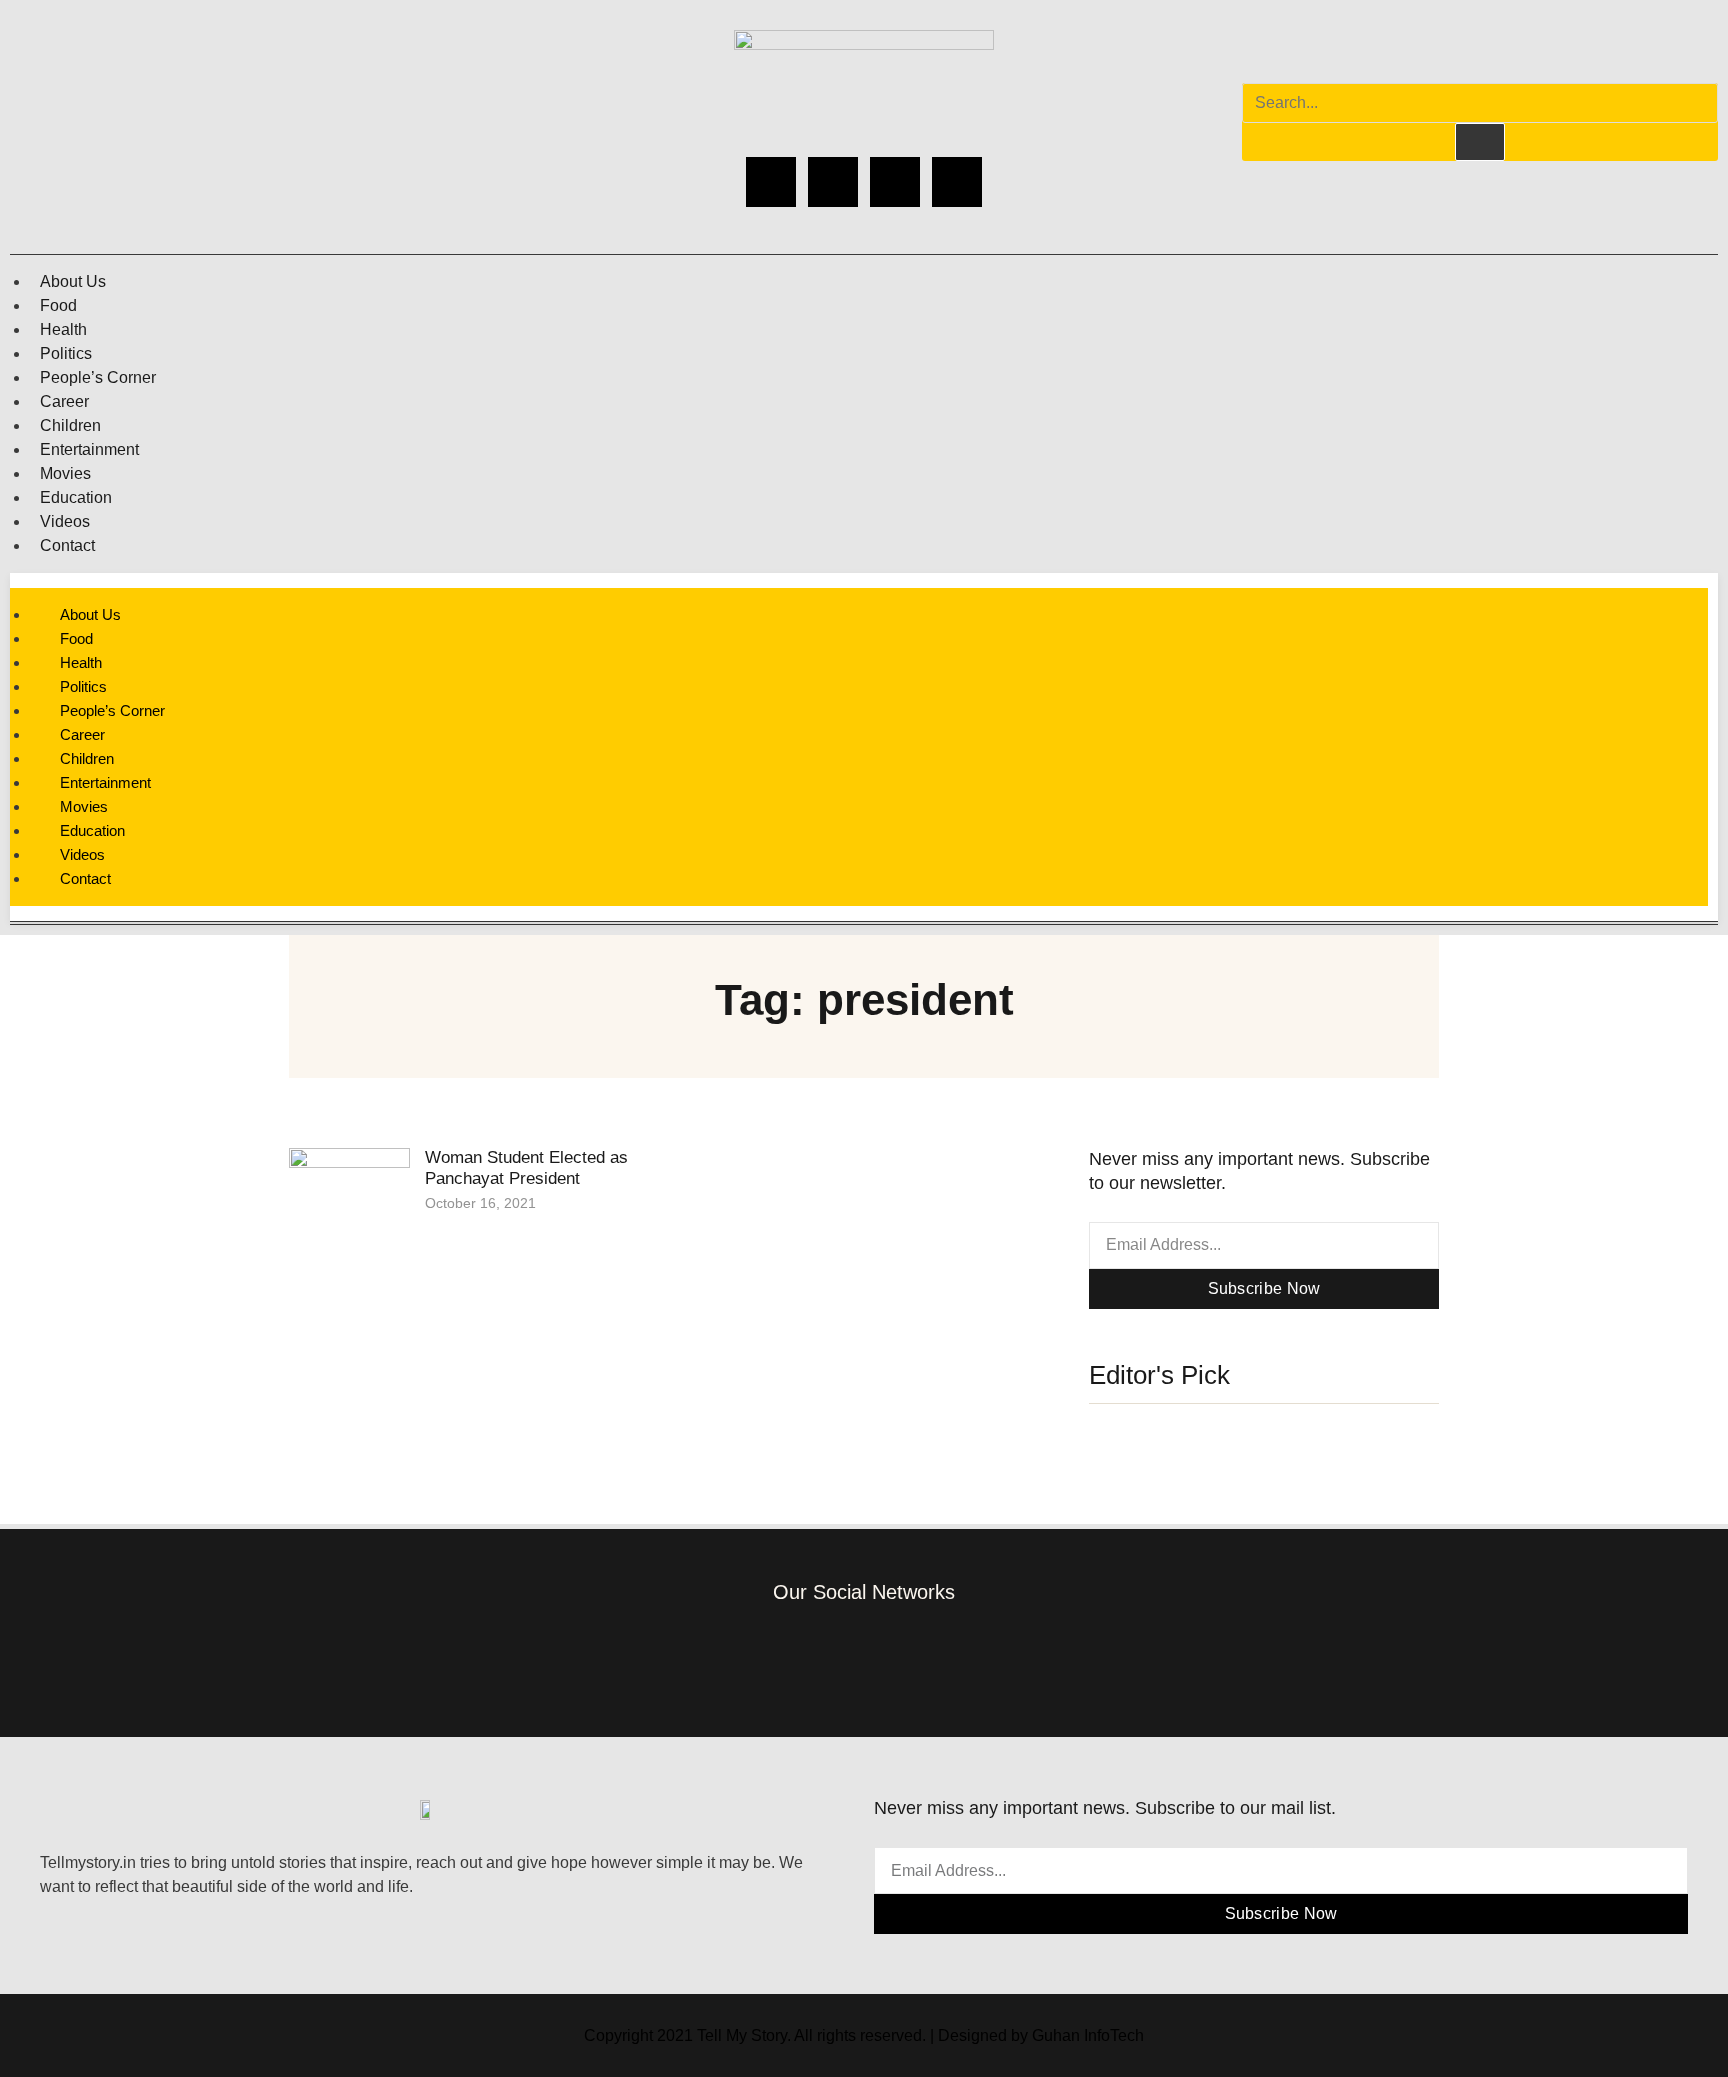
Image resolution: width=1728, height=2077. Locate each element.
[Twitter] (895, 182)
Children (70, 425)
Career (64, 401)
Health (63, 329)
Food (58, 305)
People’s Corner (98, 377)
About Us (73, 281)
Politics (66, 353)
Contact (67, 545)
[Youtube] (957, 182)
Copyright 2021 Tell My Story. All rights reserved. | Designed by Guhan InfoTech (864, 2035)
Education (76, 497)
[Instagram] (833, 182)
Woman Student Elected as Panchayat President (526, 1167)
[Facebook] (771, 182)
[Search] (1480, 142)
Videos (65, 521)
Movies (65, 473)
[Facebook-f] (746, 1655)
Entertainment (89, 449)
